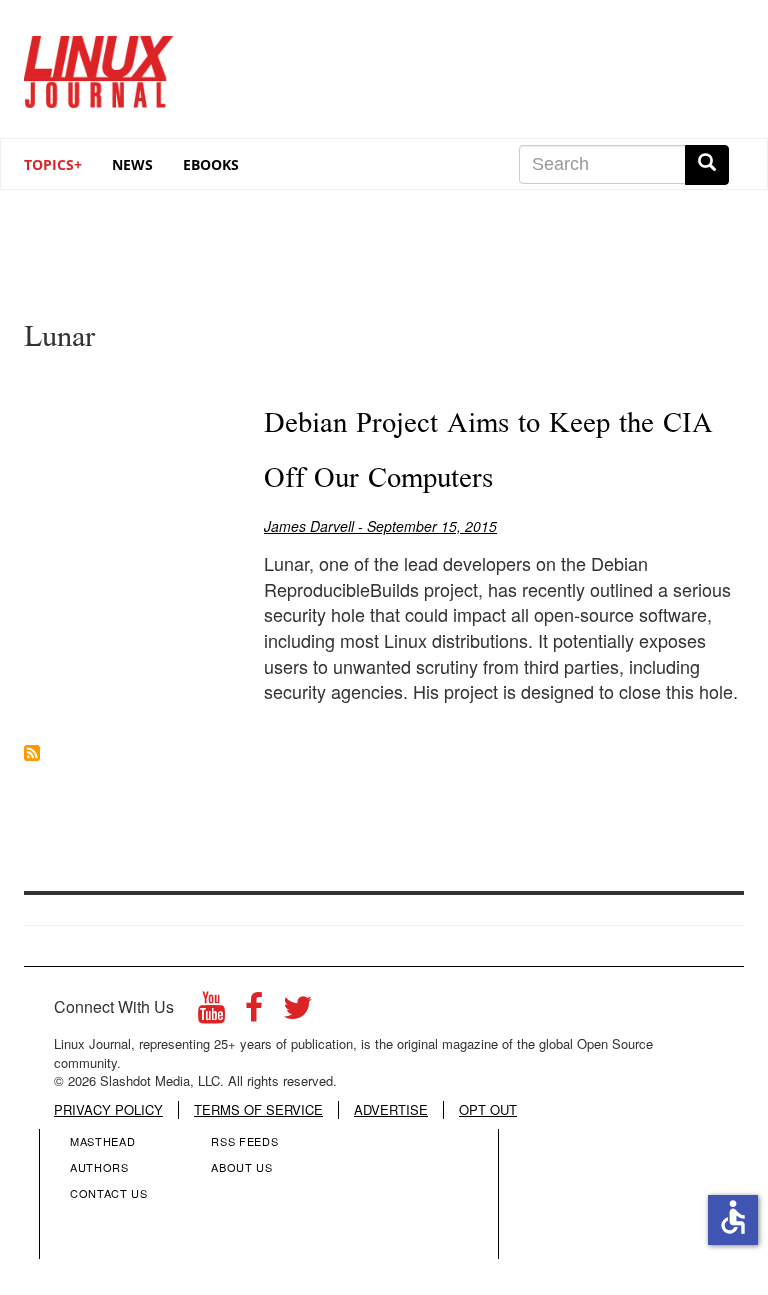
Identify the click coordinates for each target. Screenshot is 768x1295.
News (132, 164)
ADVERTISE (391, 1110)
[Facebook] (254, 1012)
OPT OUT (488, 1110)
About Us (241, 1167)
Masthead (102, 1141)
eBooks (211, 164)
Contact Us (109, 1193)
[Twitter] (298, 1012)
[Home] (99, 64)
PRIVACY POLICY (108, 1110)
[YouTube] (211, 1012)
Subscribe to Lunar (32, 753)
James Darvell (309, 526)
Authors (99, 1167)
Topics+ (53, 164)
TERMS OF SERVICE (258, 1110)
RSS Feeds (244, 1141)
